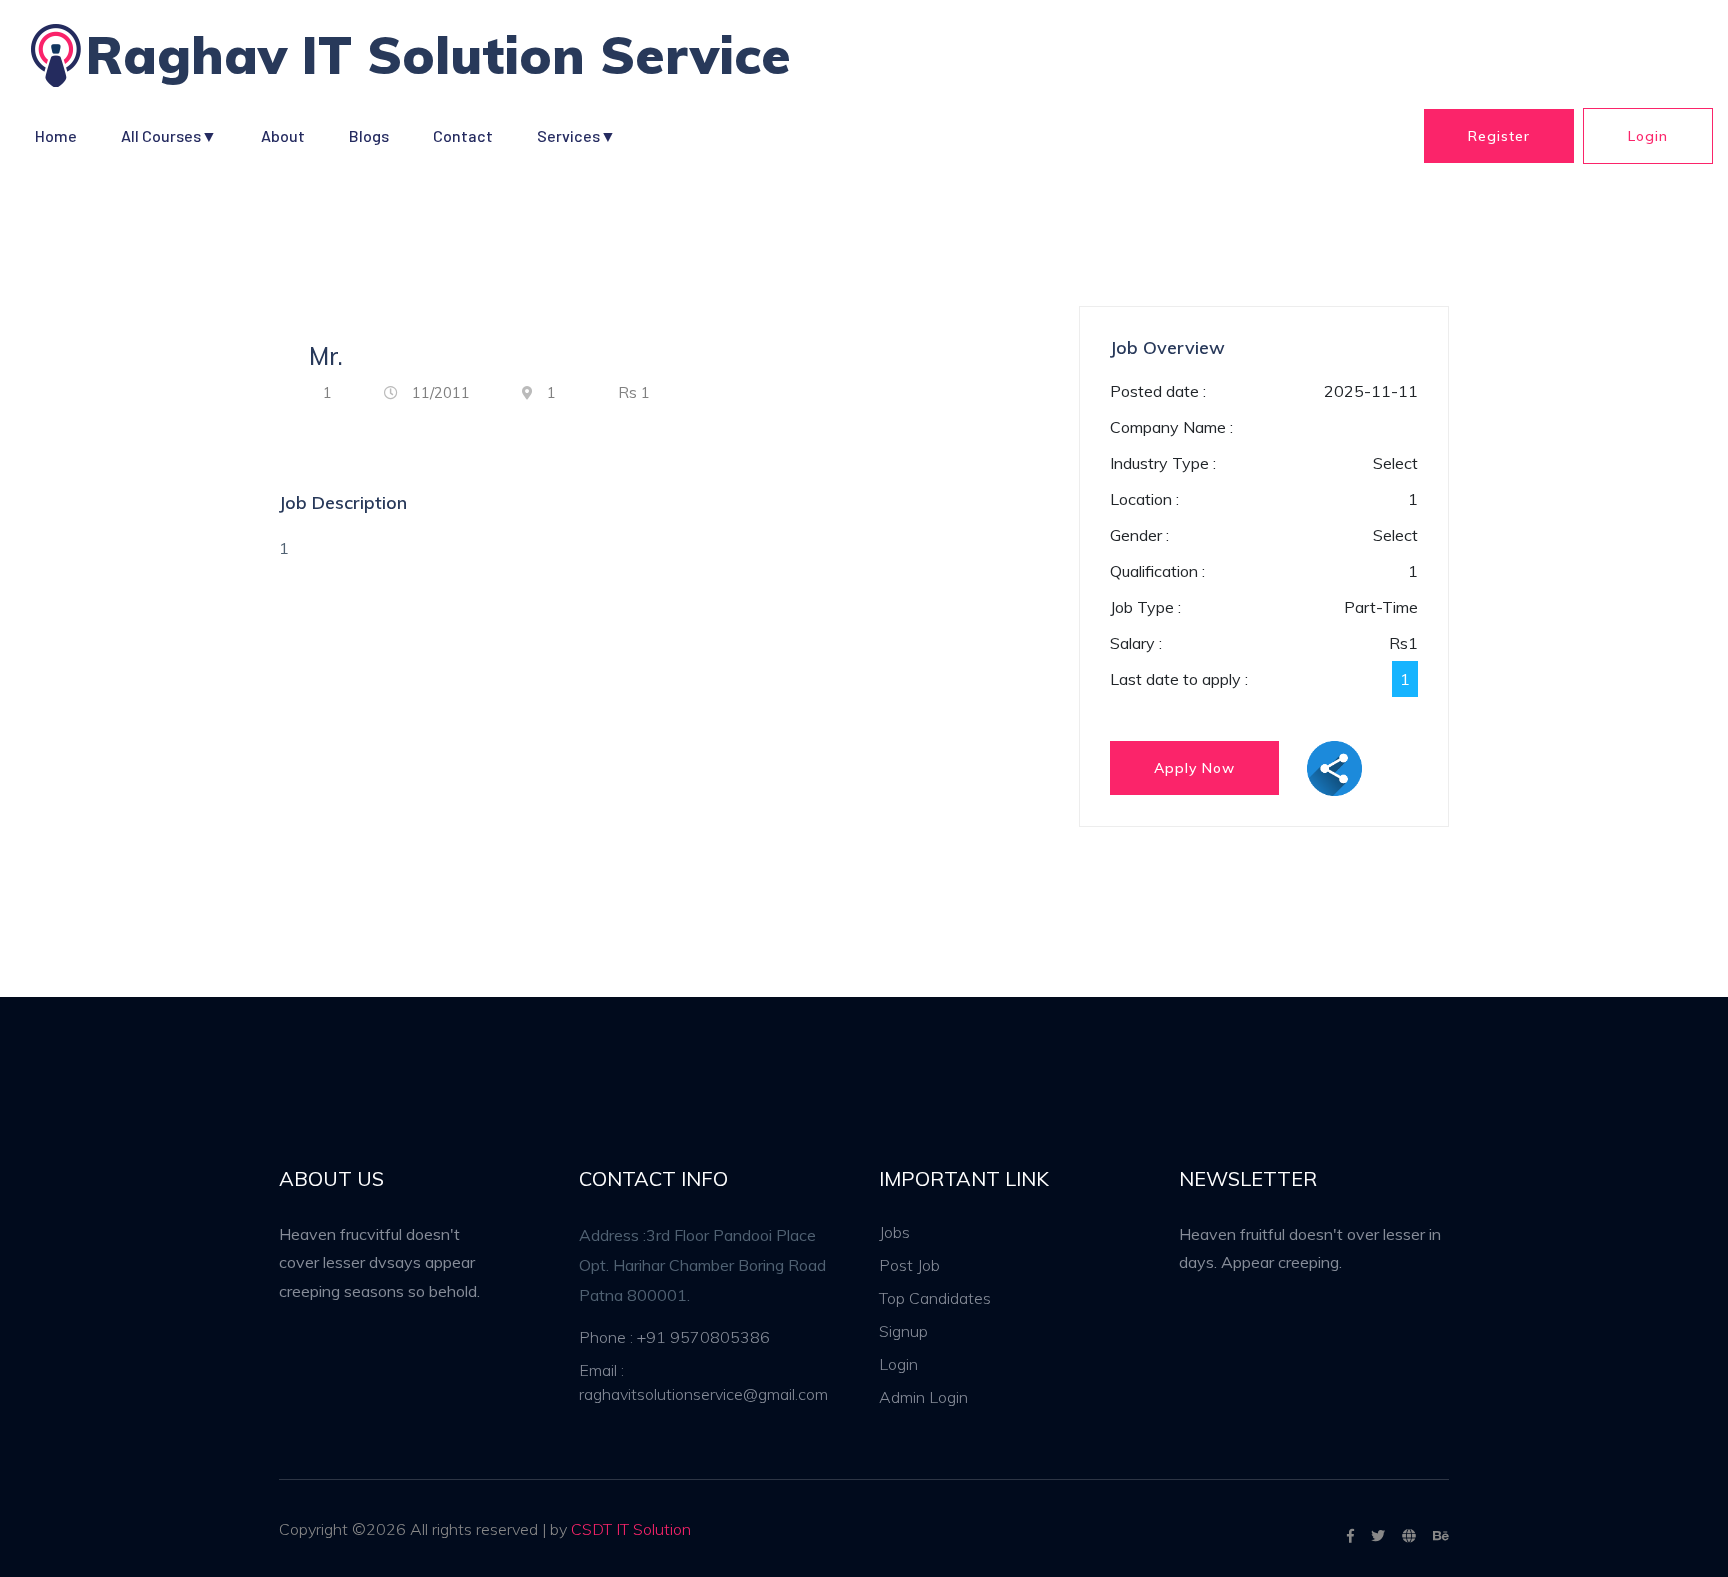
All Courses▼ (169, 135)
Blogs (369, 135)
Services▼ (576, 135)
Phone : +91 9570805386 (674, 1337)
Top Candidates (935, 1298)
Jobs (894, 1232)
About (283, 135)
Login (1648, 136)
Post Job (909, 1265)
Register (1499, 136)
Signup (903, 1331)
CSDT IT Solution (631, 1529)
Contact (463, 135)
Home (56, 135)
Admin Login (923, 1397)
